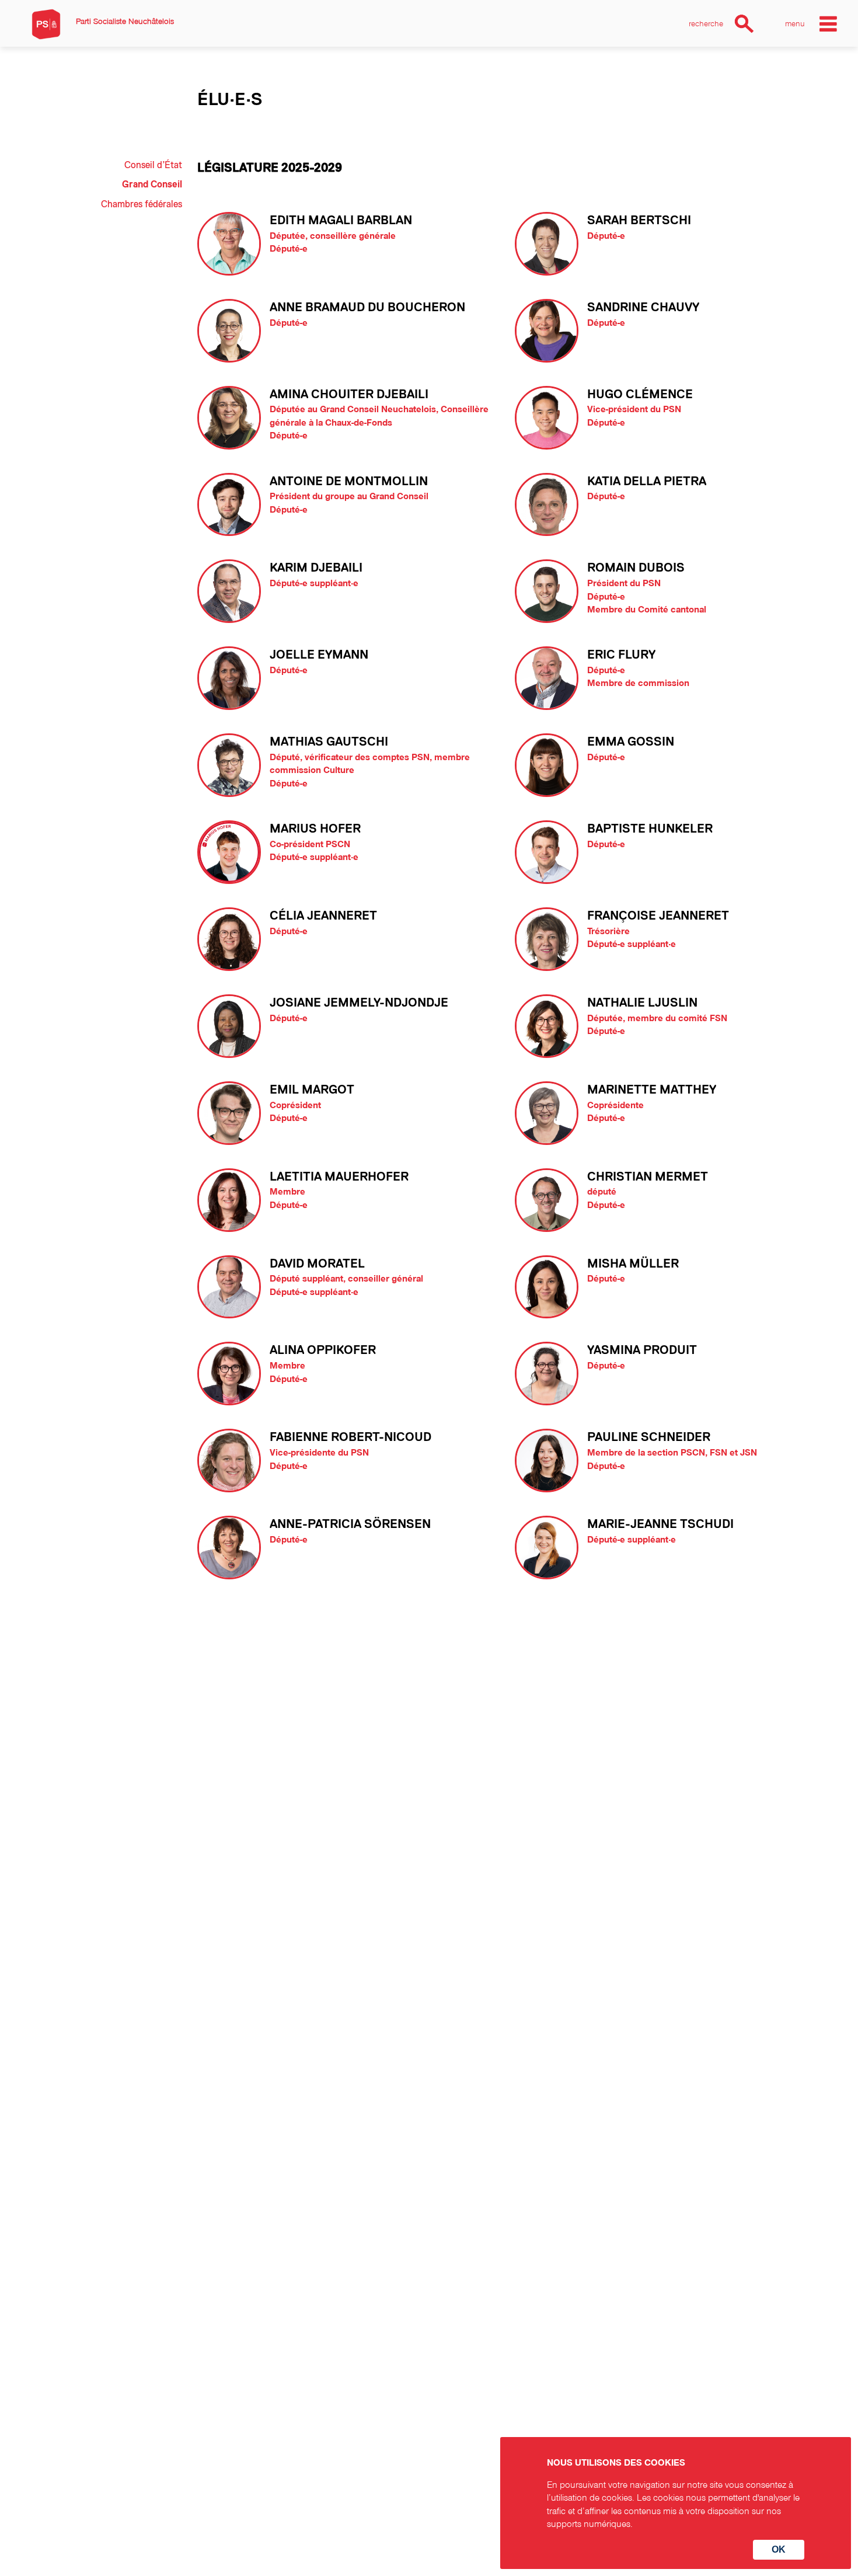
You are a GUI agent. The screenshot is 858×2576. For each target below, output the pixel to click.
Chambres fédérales (142, 204)
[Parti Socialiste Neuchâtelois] (46, 24)
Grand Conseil (152, 185)
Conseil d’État (153, 165)
